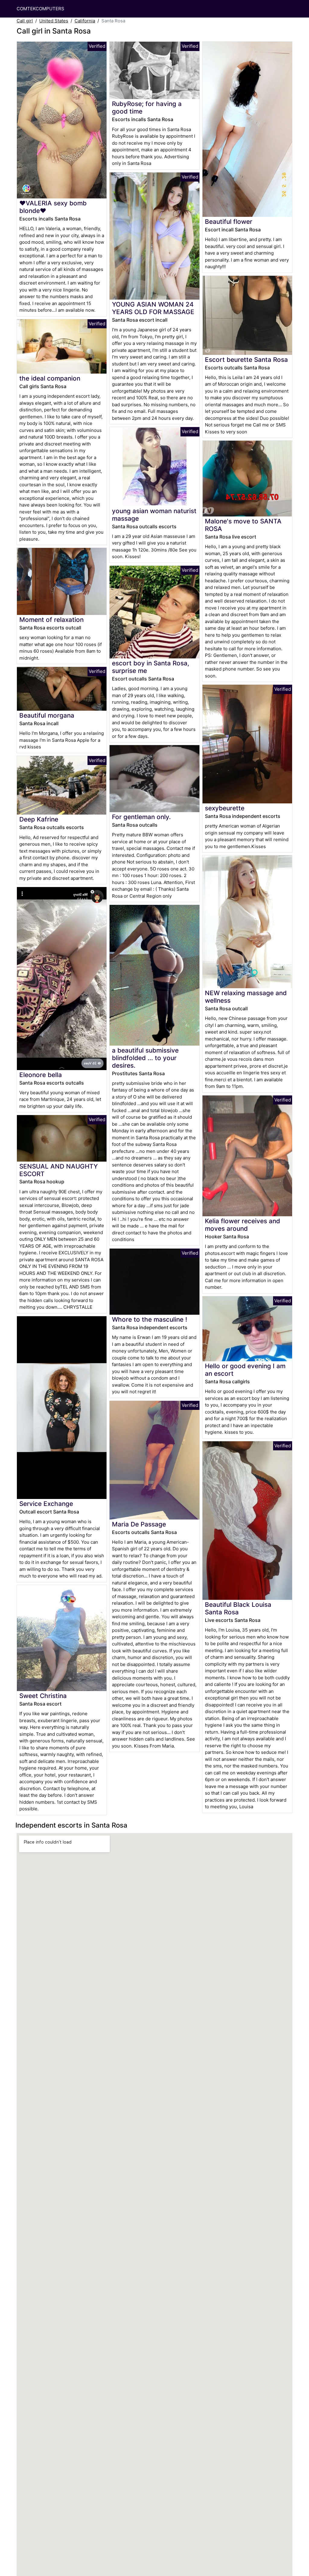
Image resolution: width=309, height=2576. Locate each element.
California (85, 21)
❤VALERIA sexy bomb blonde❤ (53, 207)
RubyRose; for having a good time (147, 108)
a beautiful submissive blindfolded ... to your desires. (145, 1058)
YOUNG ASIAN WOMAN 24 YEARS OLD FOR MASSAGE (153, 308)
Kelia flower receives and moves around (242, 1225)
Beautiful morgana (47, 715)
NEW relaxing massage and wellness (246, 997)
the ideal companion (50, 378)
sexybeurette (225, 808)
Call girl (25, 21)
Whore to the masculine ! (150, 1319)
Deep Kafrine (39, 819)
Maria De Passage (139, 1524)
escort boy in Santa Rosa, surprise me (151, 667)
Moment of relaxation (51, 620)
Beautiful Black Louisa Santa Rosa (238, 1608)
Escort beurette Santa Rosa (246, 360)
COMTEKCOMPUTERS (40, 9)
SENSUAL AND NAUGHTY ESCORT (59, 1170)
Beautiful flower (229, 222)
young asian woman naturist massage (154, 515)
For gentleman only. (141, 817)
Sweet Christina (43, 1696)
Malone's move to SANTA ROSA (243, 525)
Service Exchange (46, 1504)
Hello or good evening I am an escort (245, 1370)
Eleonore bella (41, 1075)
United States (54, 21)
